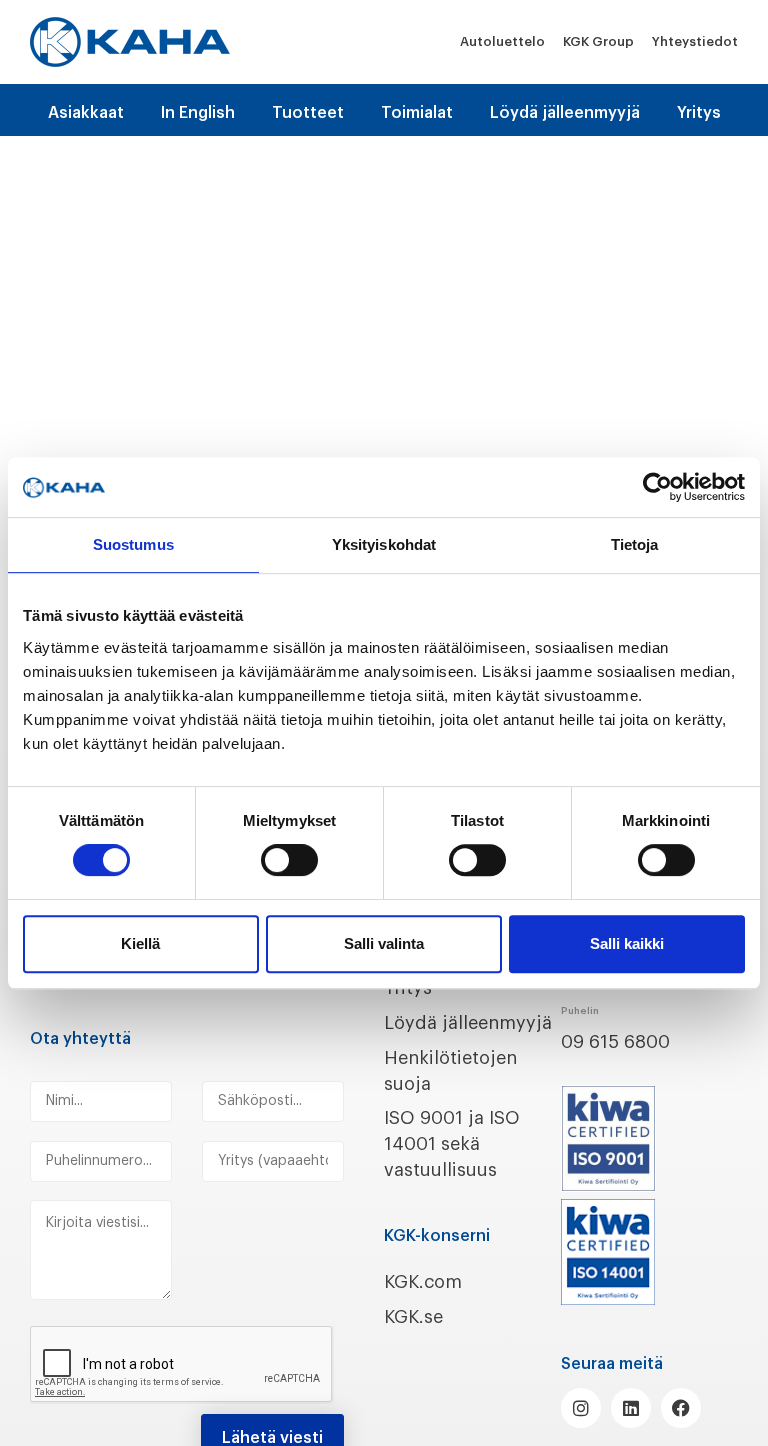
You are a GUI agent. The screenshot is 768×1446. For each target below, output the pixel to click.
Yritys (699, 113)
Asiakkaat (86, 113)
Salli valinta (384, 943)
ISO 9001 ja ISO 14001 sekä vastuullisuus (452, 1144)
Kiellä (140, 943)
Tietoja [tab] (635, 544)
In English (198, 113)
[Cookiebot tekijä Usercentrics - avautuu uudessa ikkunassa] (657, 487)
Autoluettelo (502, 41)
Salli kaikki (627, 943)
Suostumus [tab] (133, 544)
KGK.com (423, 1282)
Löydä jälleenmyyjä (565, 113)
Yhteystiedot (695, 41)
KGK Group (598, 41)
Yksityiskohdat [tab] (384, 544)
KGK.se (413, 1317)
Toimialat (417, 113)
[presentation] (182, 1365)
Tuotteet (308, 113)
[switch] (289, 860)
